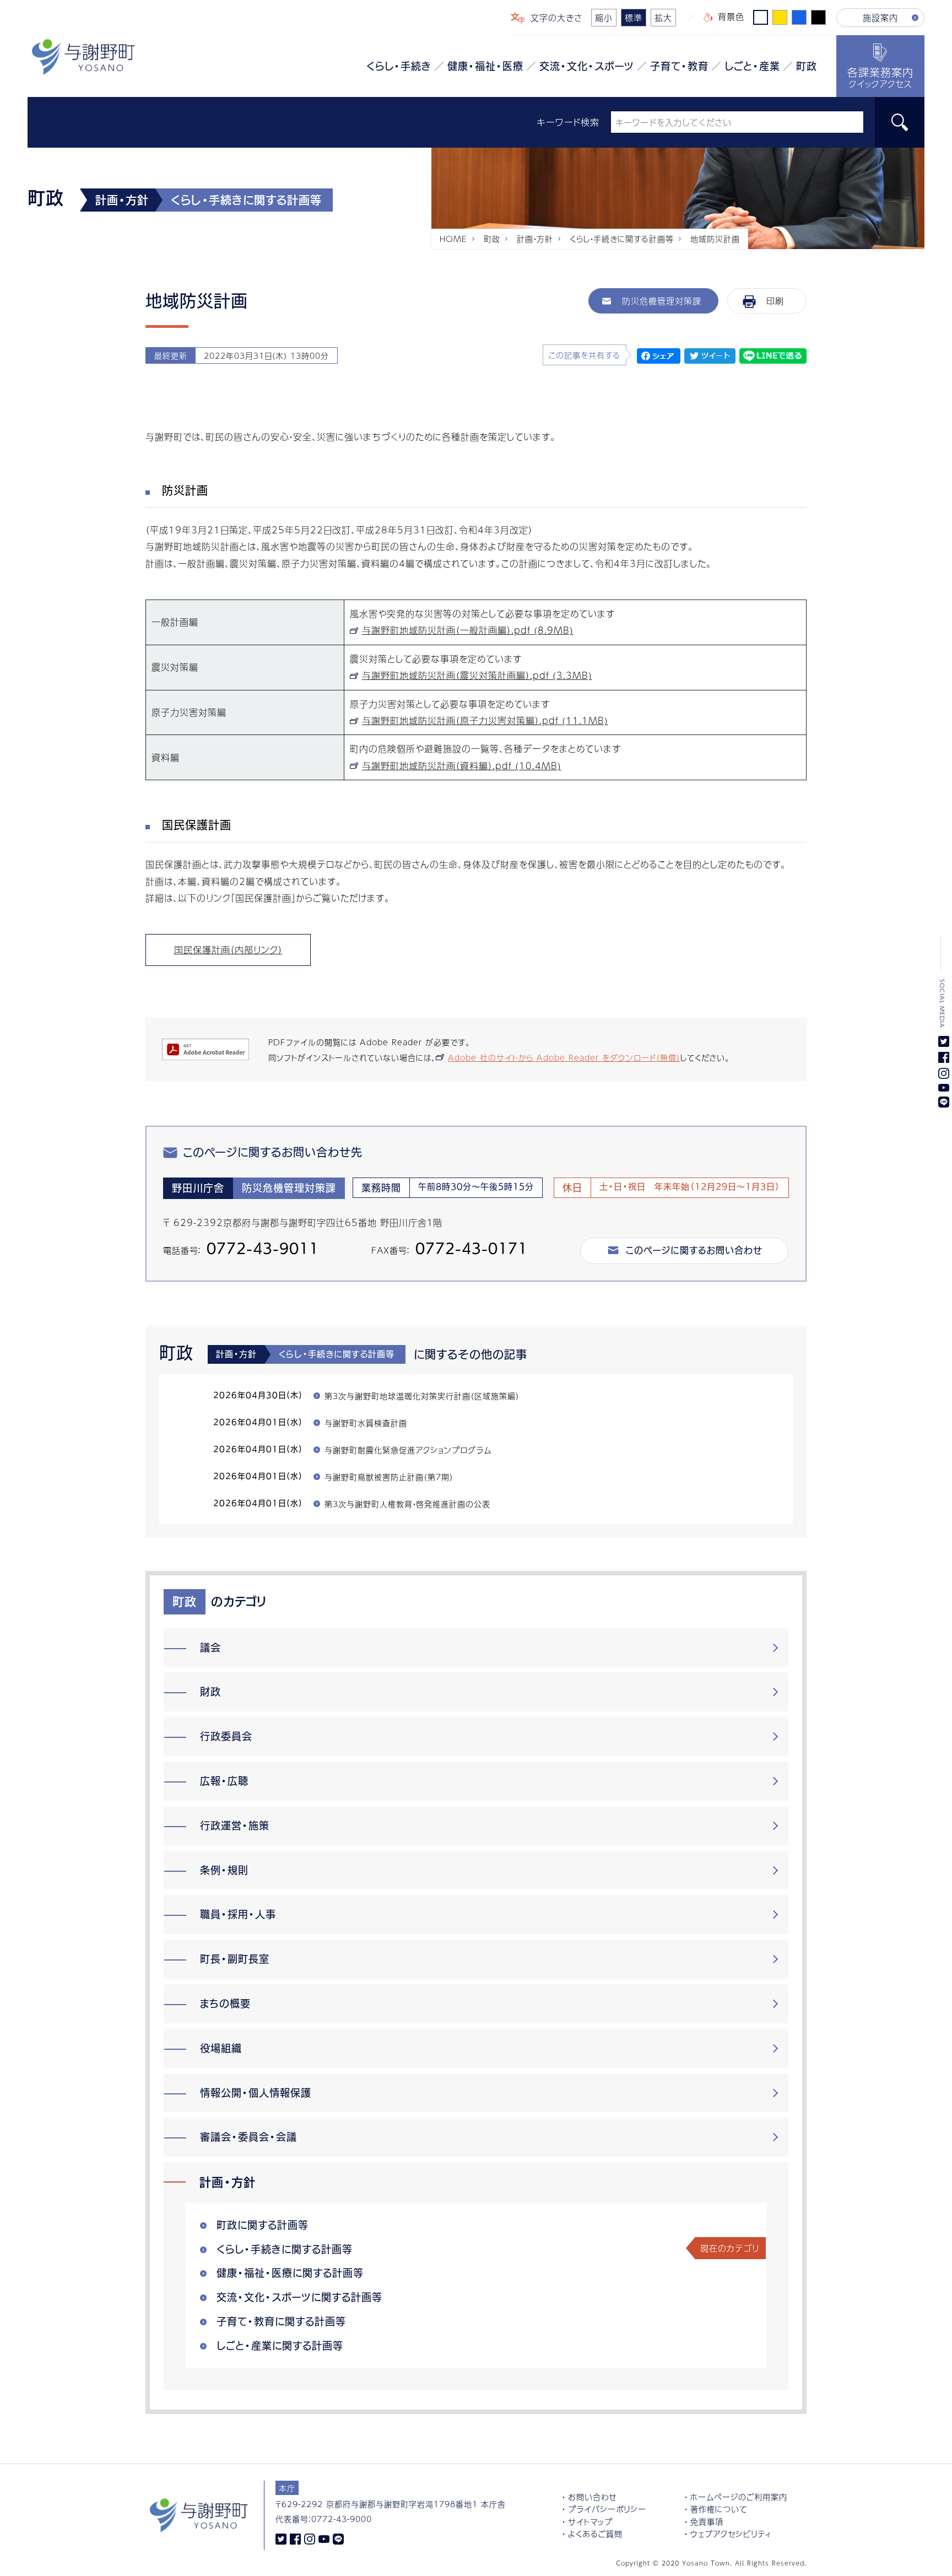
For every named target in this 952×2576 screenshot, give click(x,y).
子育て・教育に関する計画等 (281, 2321)
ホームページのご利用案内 (739, 2497)
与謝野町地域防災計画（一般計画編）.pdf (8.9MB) (468, 630)
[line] (338, 2538)
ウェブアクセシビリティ (731, 2534)
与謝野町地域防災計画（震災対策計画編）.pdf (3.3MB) (477, 675)
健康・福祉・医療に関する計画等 (290, 2273)
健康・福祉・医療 (485, 66)
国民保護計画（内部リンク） (228, 950)
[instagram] (310, 2538)
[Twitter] (281, 2538)
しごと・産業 (752, 66)
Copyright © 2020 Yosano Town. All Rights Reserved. (711, 2563)
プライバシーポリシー (607, 2509)
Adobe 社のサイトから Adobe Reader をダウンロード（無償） (564, 1057)
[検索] (900, 122)
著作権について (719, 2509)
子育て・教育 (679, 66)
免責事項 (707, 2521)
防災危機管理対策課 (662, 301)
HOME (453, 239)
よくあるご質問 (595, 2534)
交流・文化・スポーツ (587, 66)
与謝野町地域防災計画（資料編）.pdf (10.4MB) (462, 766)
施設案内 (880, 17)
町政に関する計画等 (263, 2225)
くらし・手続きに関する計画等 (622, 239)
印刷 (775, 301)
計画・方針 (535, 239)
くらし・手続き (399, 66)
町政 (807, 66)
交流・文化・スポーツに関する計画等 (299, 2297)
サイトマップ (590, 2521)
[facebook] (295, 2538)
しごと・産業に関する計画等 (280, 2346)
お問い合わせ (593, 2497)
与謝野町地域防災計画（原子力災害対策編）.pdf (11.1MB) (485, 720)
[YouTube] (324, 2538)
